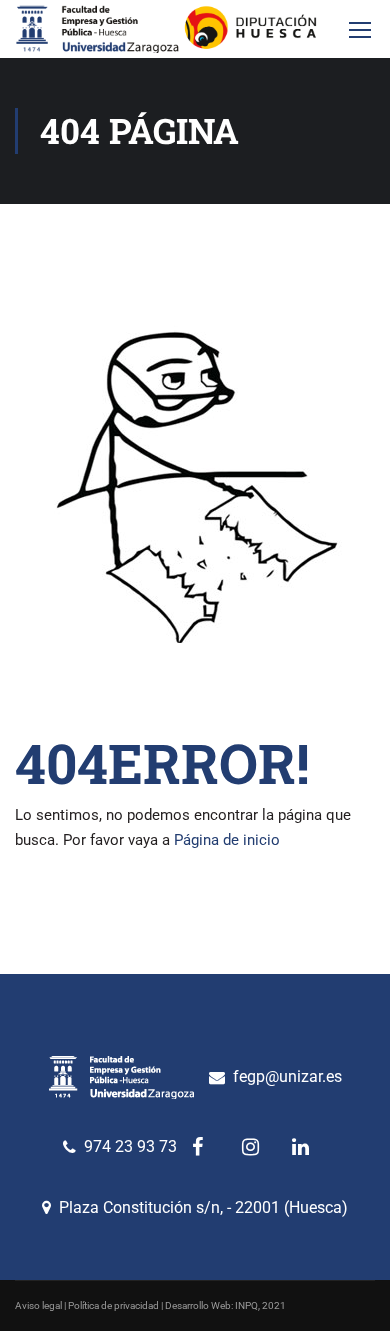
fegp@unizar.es (287, 1076)
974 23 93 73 (130, 1146)
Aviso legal (38, 1305)
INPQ (246, 1305)
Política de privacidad (113, 1305)
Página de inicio (227, 840)
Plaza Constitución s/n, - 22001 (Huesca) (203, 1207)
